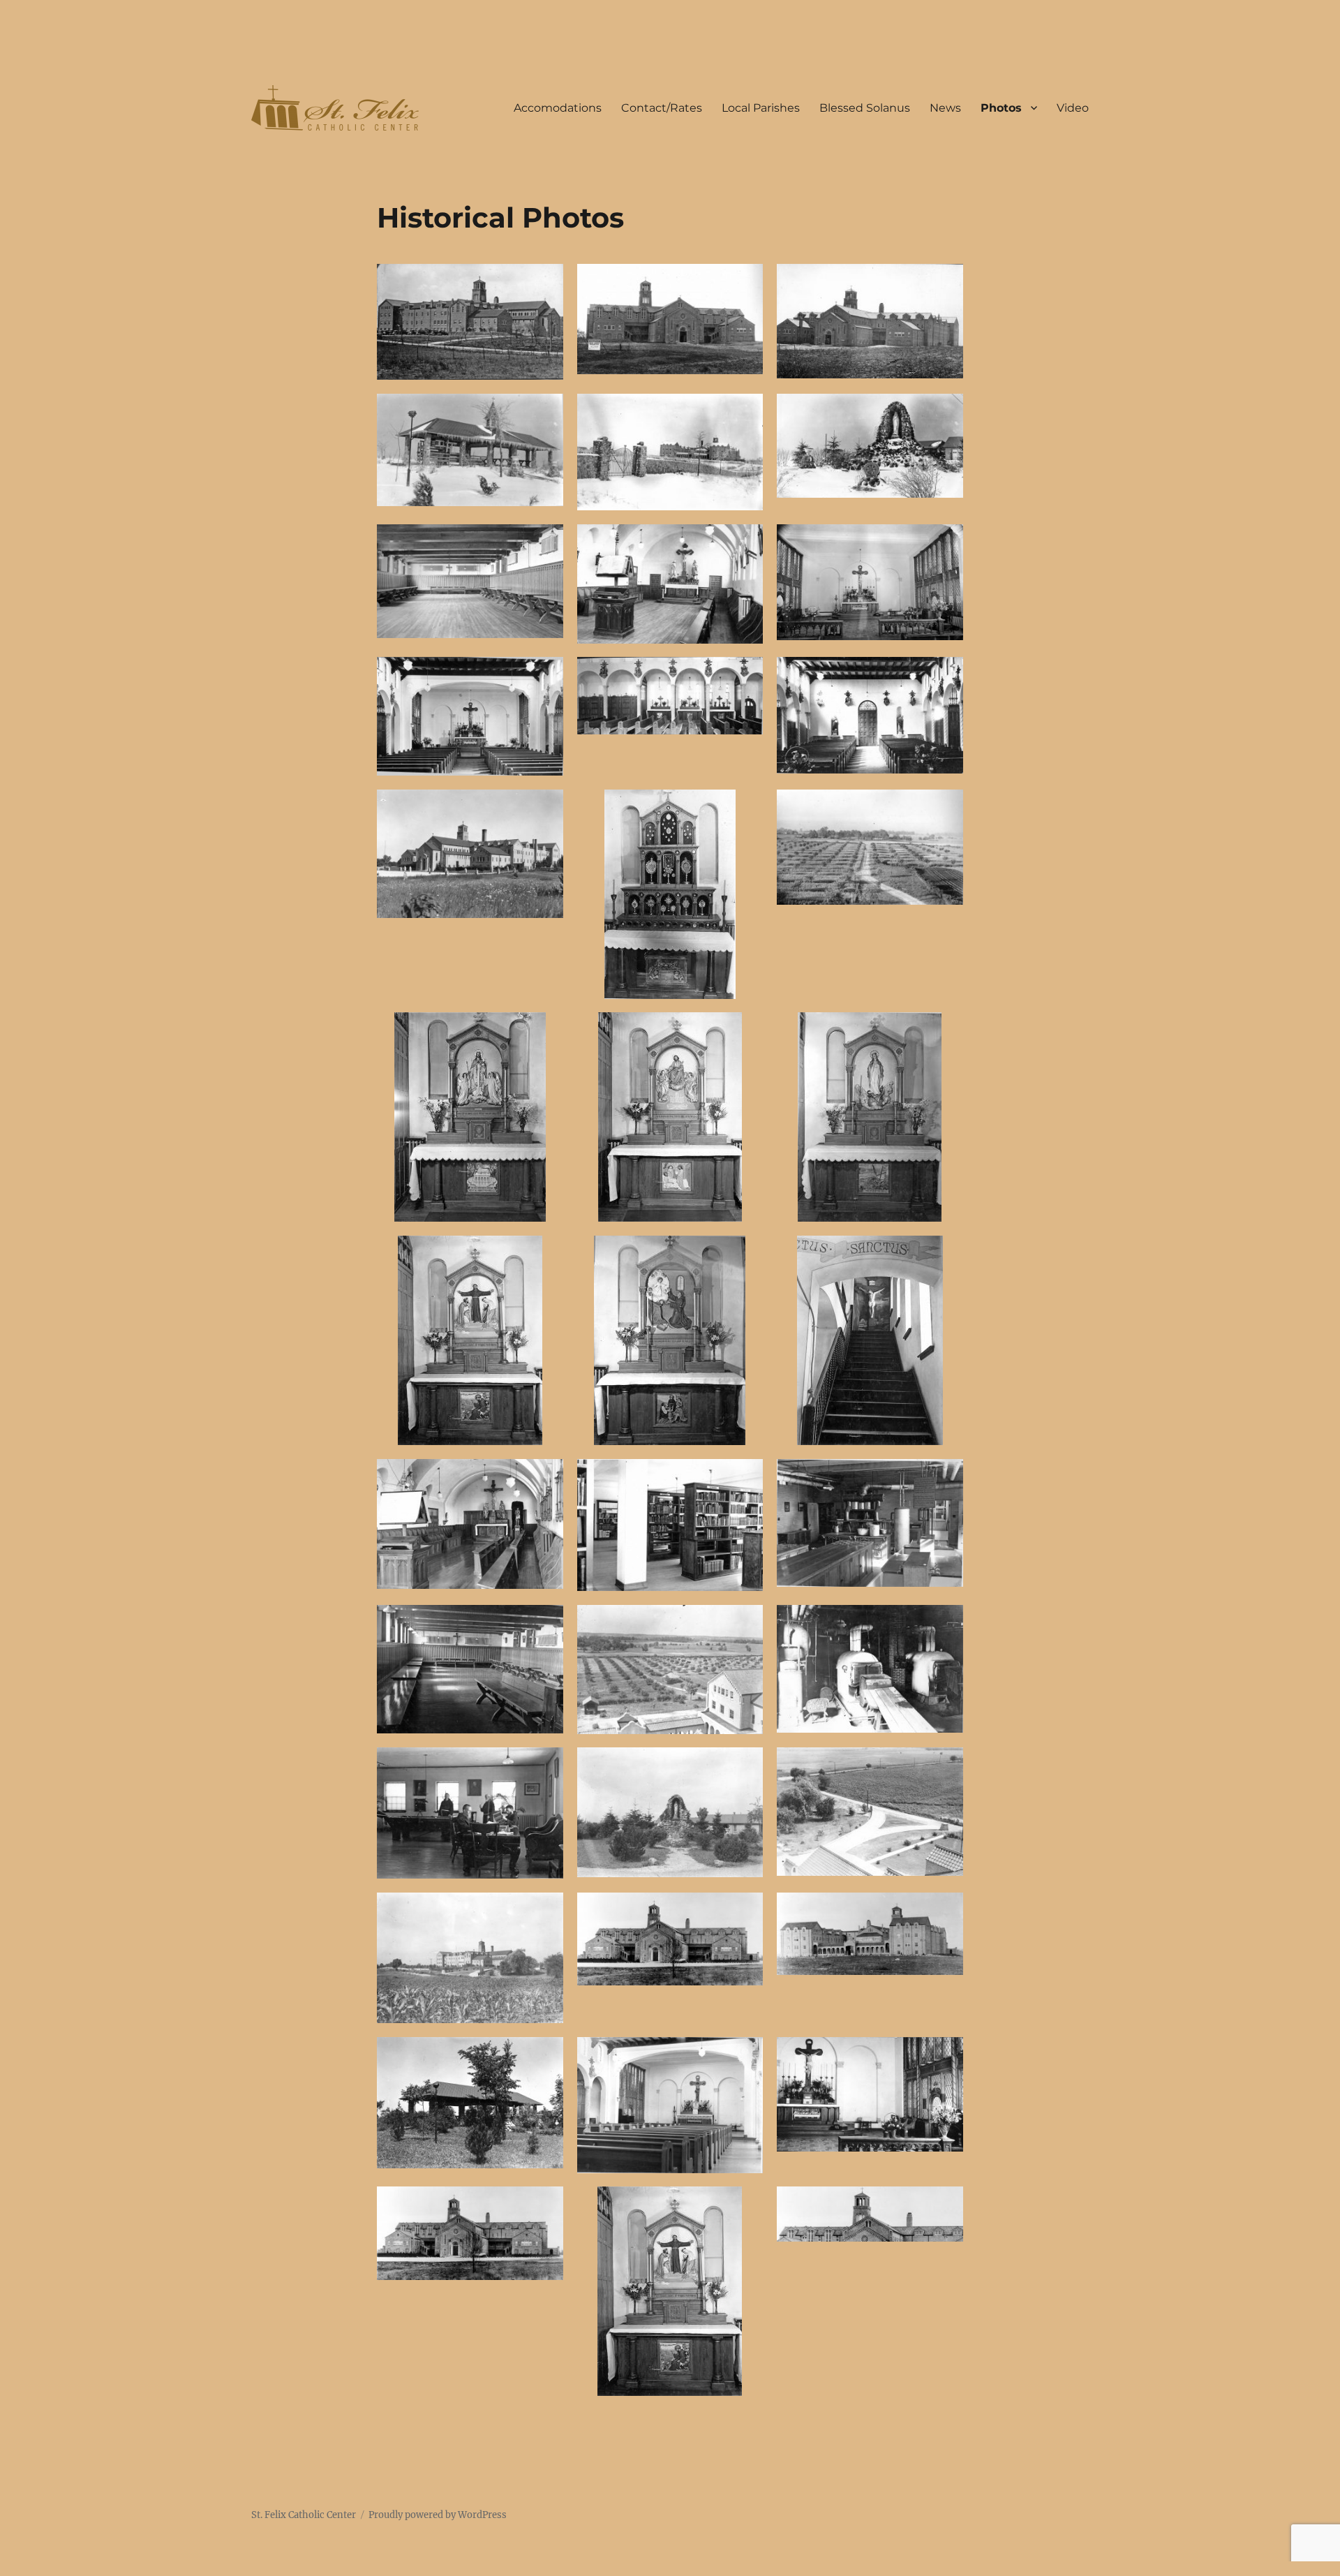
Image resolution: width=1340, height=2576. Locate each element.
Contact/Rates (662, 108)
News (945, 108)
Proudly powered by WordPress (438, 2515)
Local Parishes (761, 108)
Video (1073, 108)
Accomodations (558, 108)
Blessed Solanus (865, 108)
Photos (1001, 108)
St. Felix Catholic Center (304, 2515)
